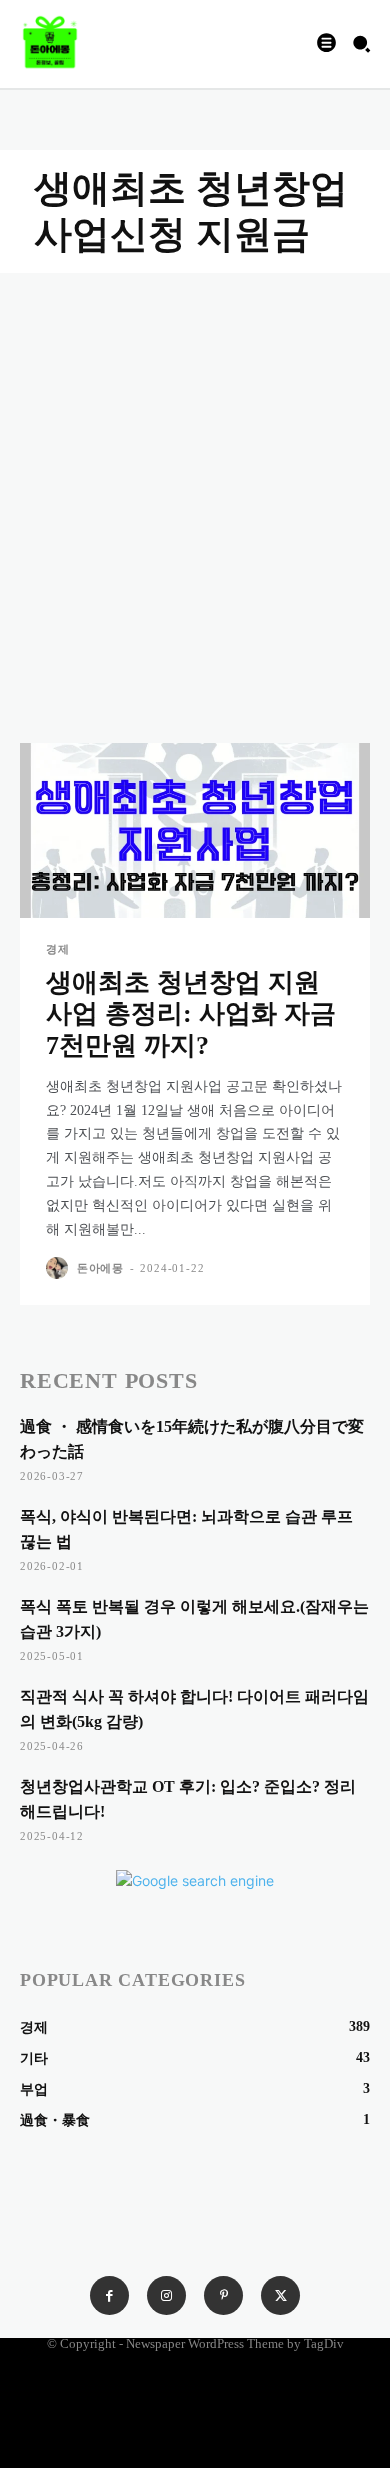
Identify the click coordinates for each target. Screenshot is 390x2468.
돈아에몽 (100, 1268)
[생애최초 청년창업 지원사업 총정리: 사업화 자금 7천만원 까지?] (195, 830)
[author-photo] (59, 1268)
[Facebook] (109, 2295)
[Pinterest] (223, 2295)
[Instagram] (166, 2295)
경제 (58, 949)
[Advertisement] (195, 478)
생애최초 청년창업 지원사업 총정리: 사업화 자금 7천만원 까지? (191, 1013)
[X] (280, 2295)
